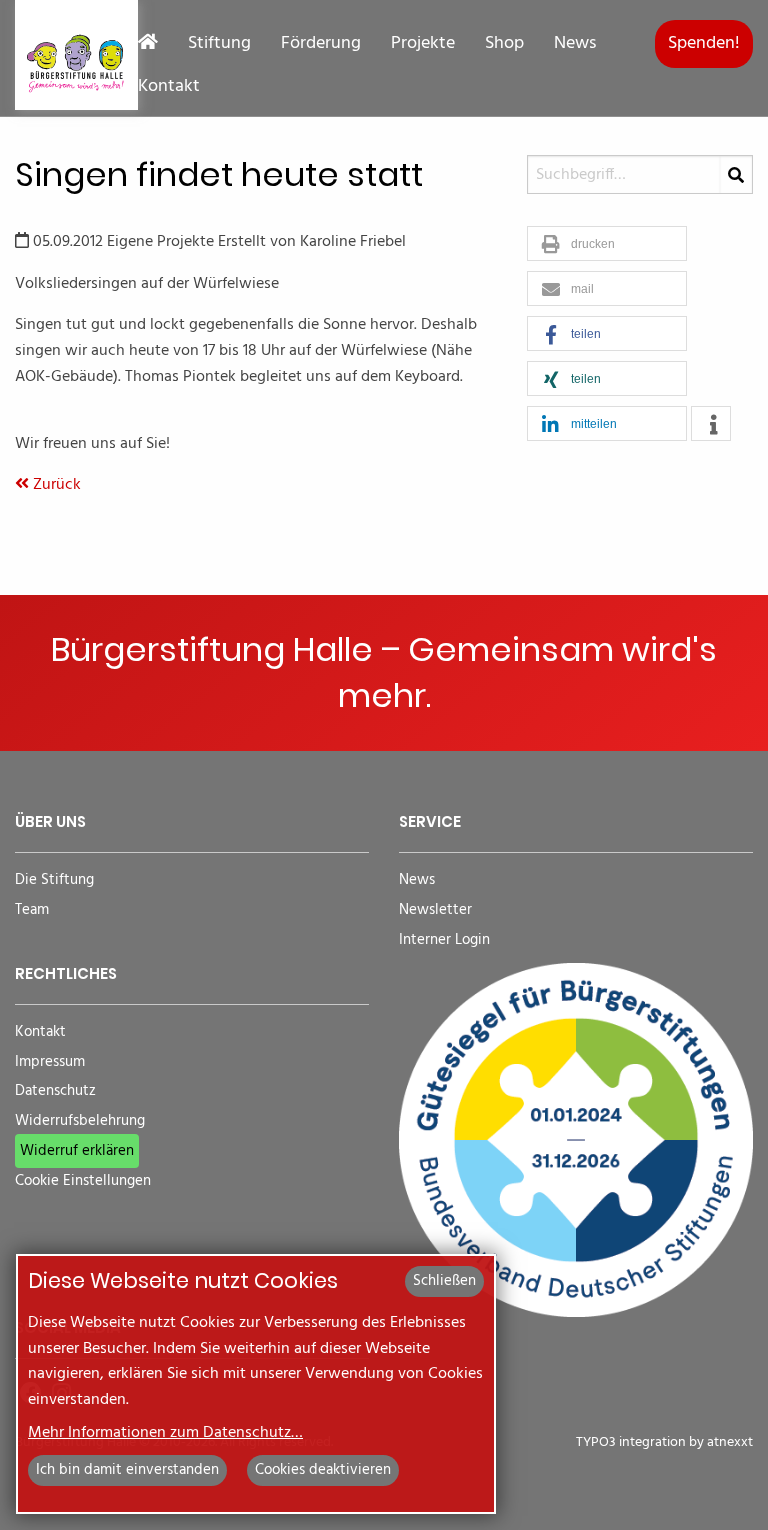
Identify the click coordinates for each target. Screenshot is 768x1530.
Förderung (321, 44)
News (575, 44)
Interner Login (444, 940)
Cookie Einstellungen (83, 1181)
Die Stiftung (54, 880)
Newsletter (435, 910)
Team (32, 910)
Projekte (423, 44)
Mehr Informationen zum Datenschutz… (165, 1433)
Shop (504, 44)
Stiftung (219, 44)
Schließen (444, 1281)
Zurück (55, 485)
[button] (607, 244)
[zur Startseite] (76, 55)
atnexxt (730, 1442)
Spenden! (704, 43)
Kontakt (169, 87)
